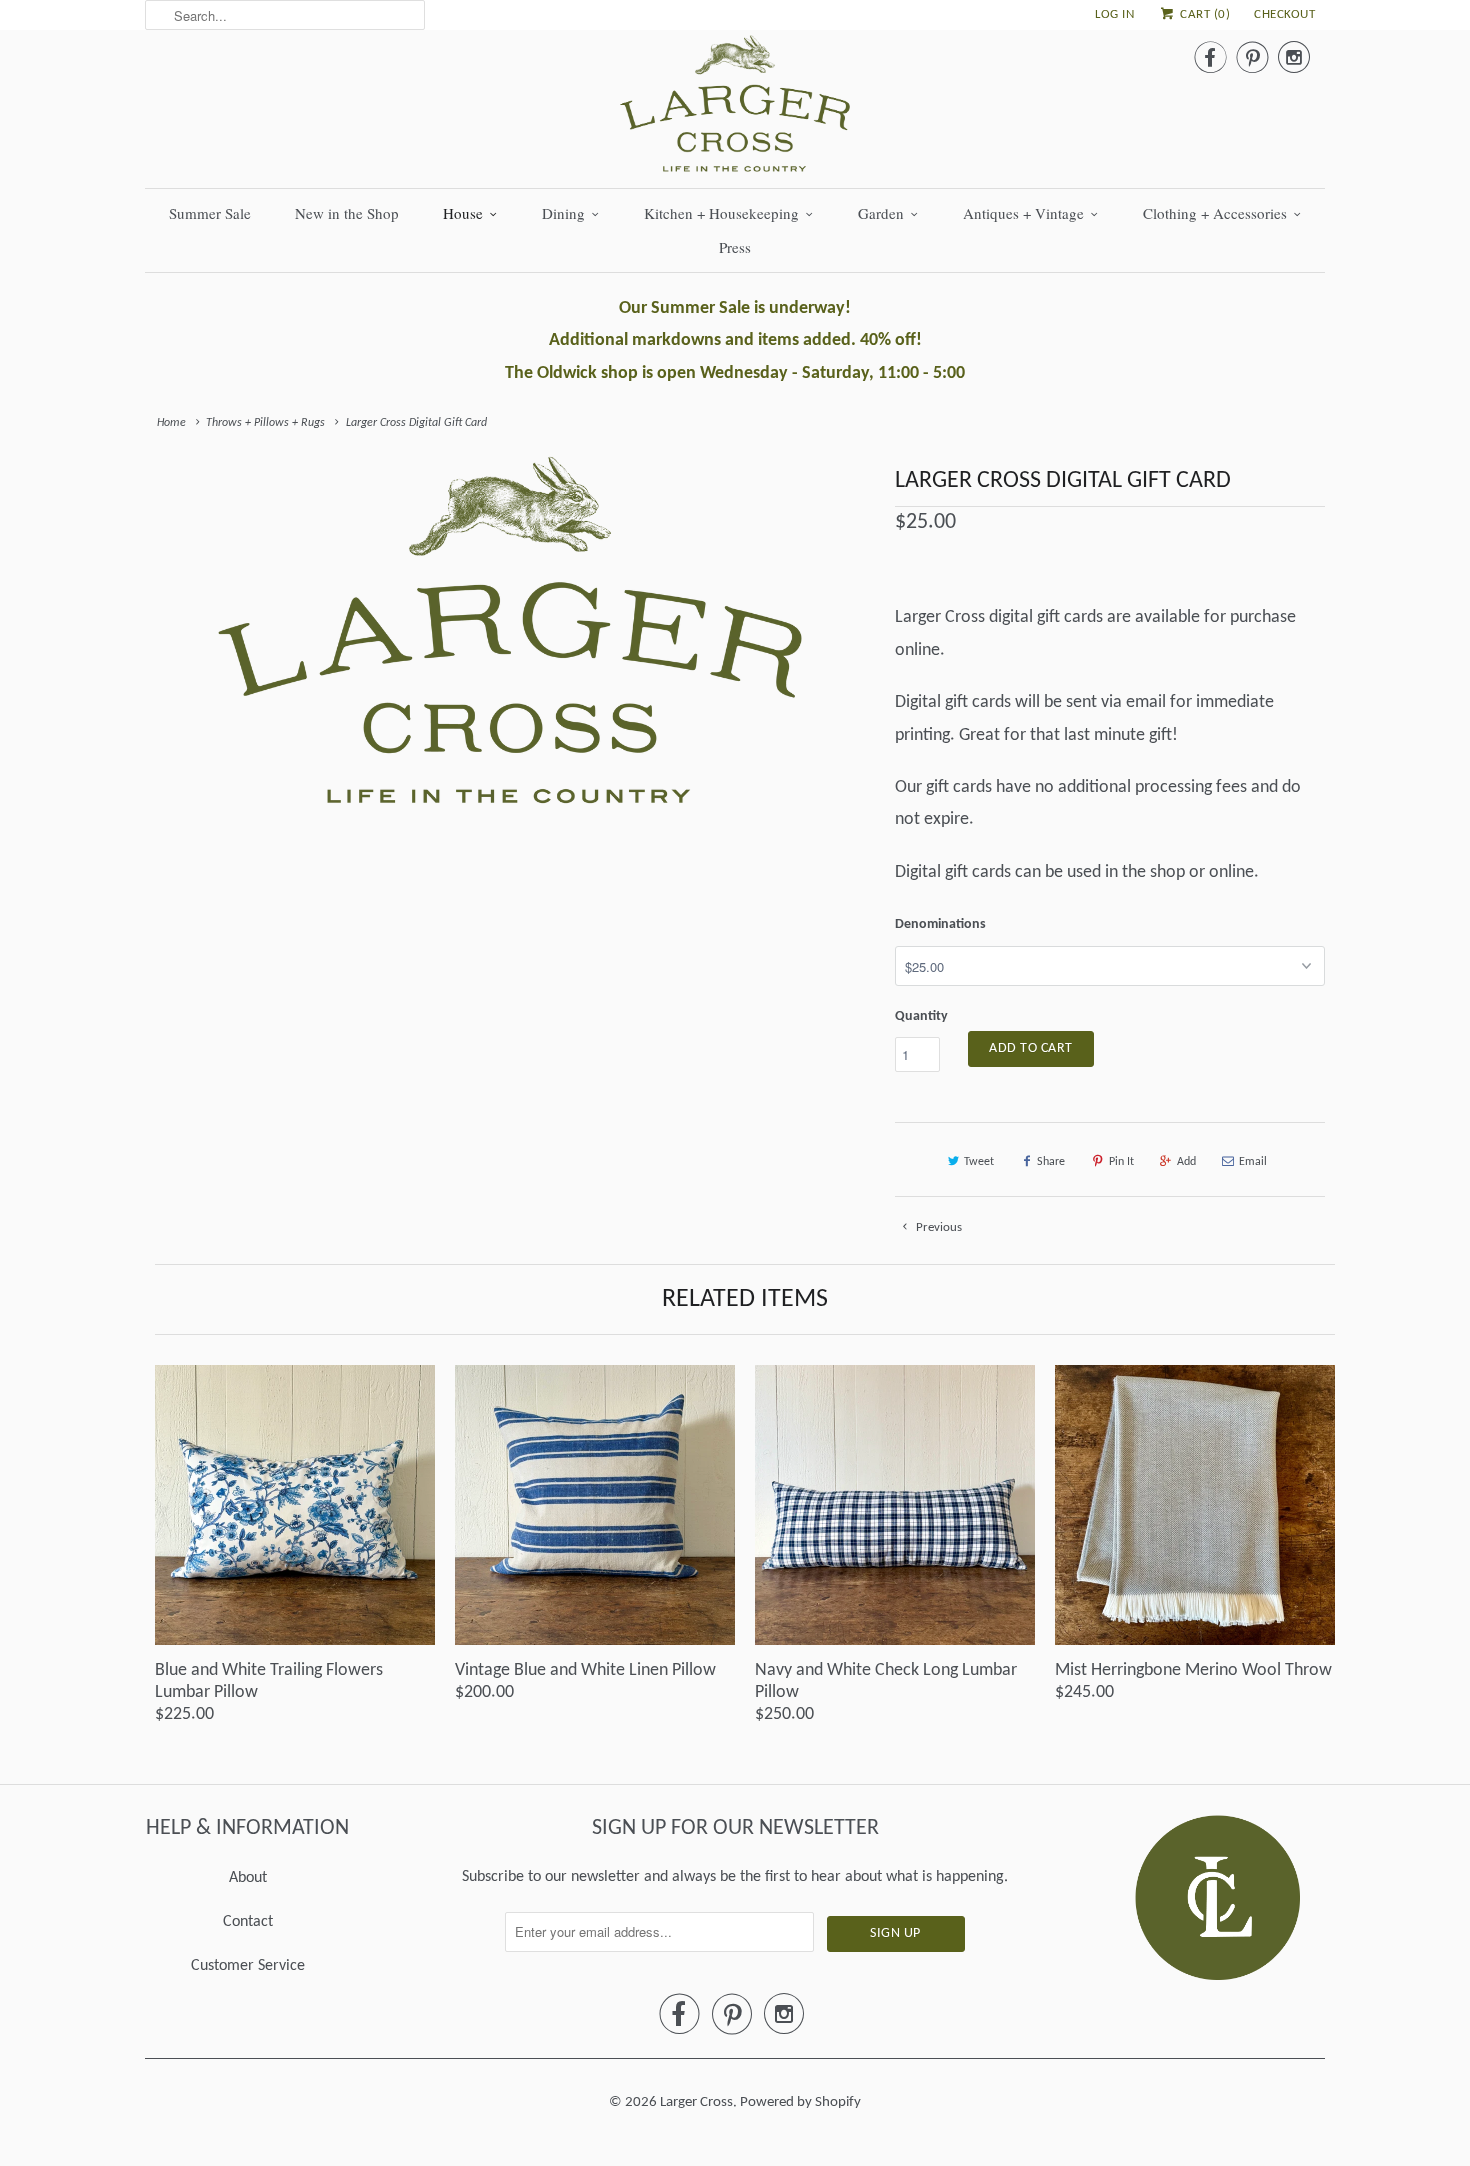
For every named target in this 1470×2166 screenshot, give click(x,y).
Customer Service (248, 1966)
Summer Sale (210, 213)
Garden (881, 213)
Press (735, 247)
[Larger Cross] (735, 109)
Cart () (1203, 14)
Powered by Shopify (800, 2102)
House (463, 213)
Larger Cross (696, 2102)
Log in (1114, 14)
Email (1253, 1162)
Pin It (1121, 1162)
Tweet (979, 1162)
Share (1051, 1162)
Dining (563, 213)
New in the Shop (347, 213)
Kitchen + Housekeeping (721, 213)
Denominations (940, 924)
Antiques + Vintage (1023, 213)
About (248, 1878)
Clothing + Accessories (1215, 213)
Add (1186, 1162)
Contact (248, 1922)
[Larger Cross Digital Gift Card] (510, 629)
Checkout (1284, 14)
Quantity (921, 1016)
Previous (937, 1227)
